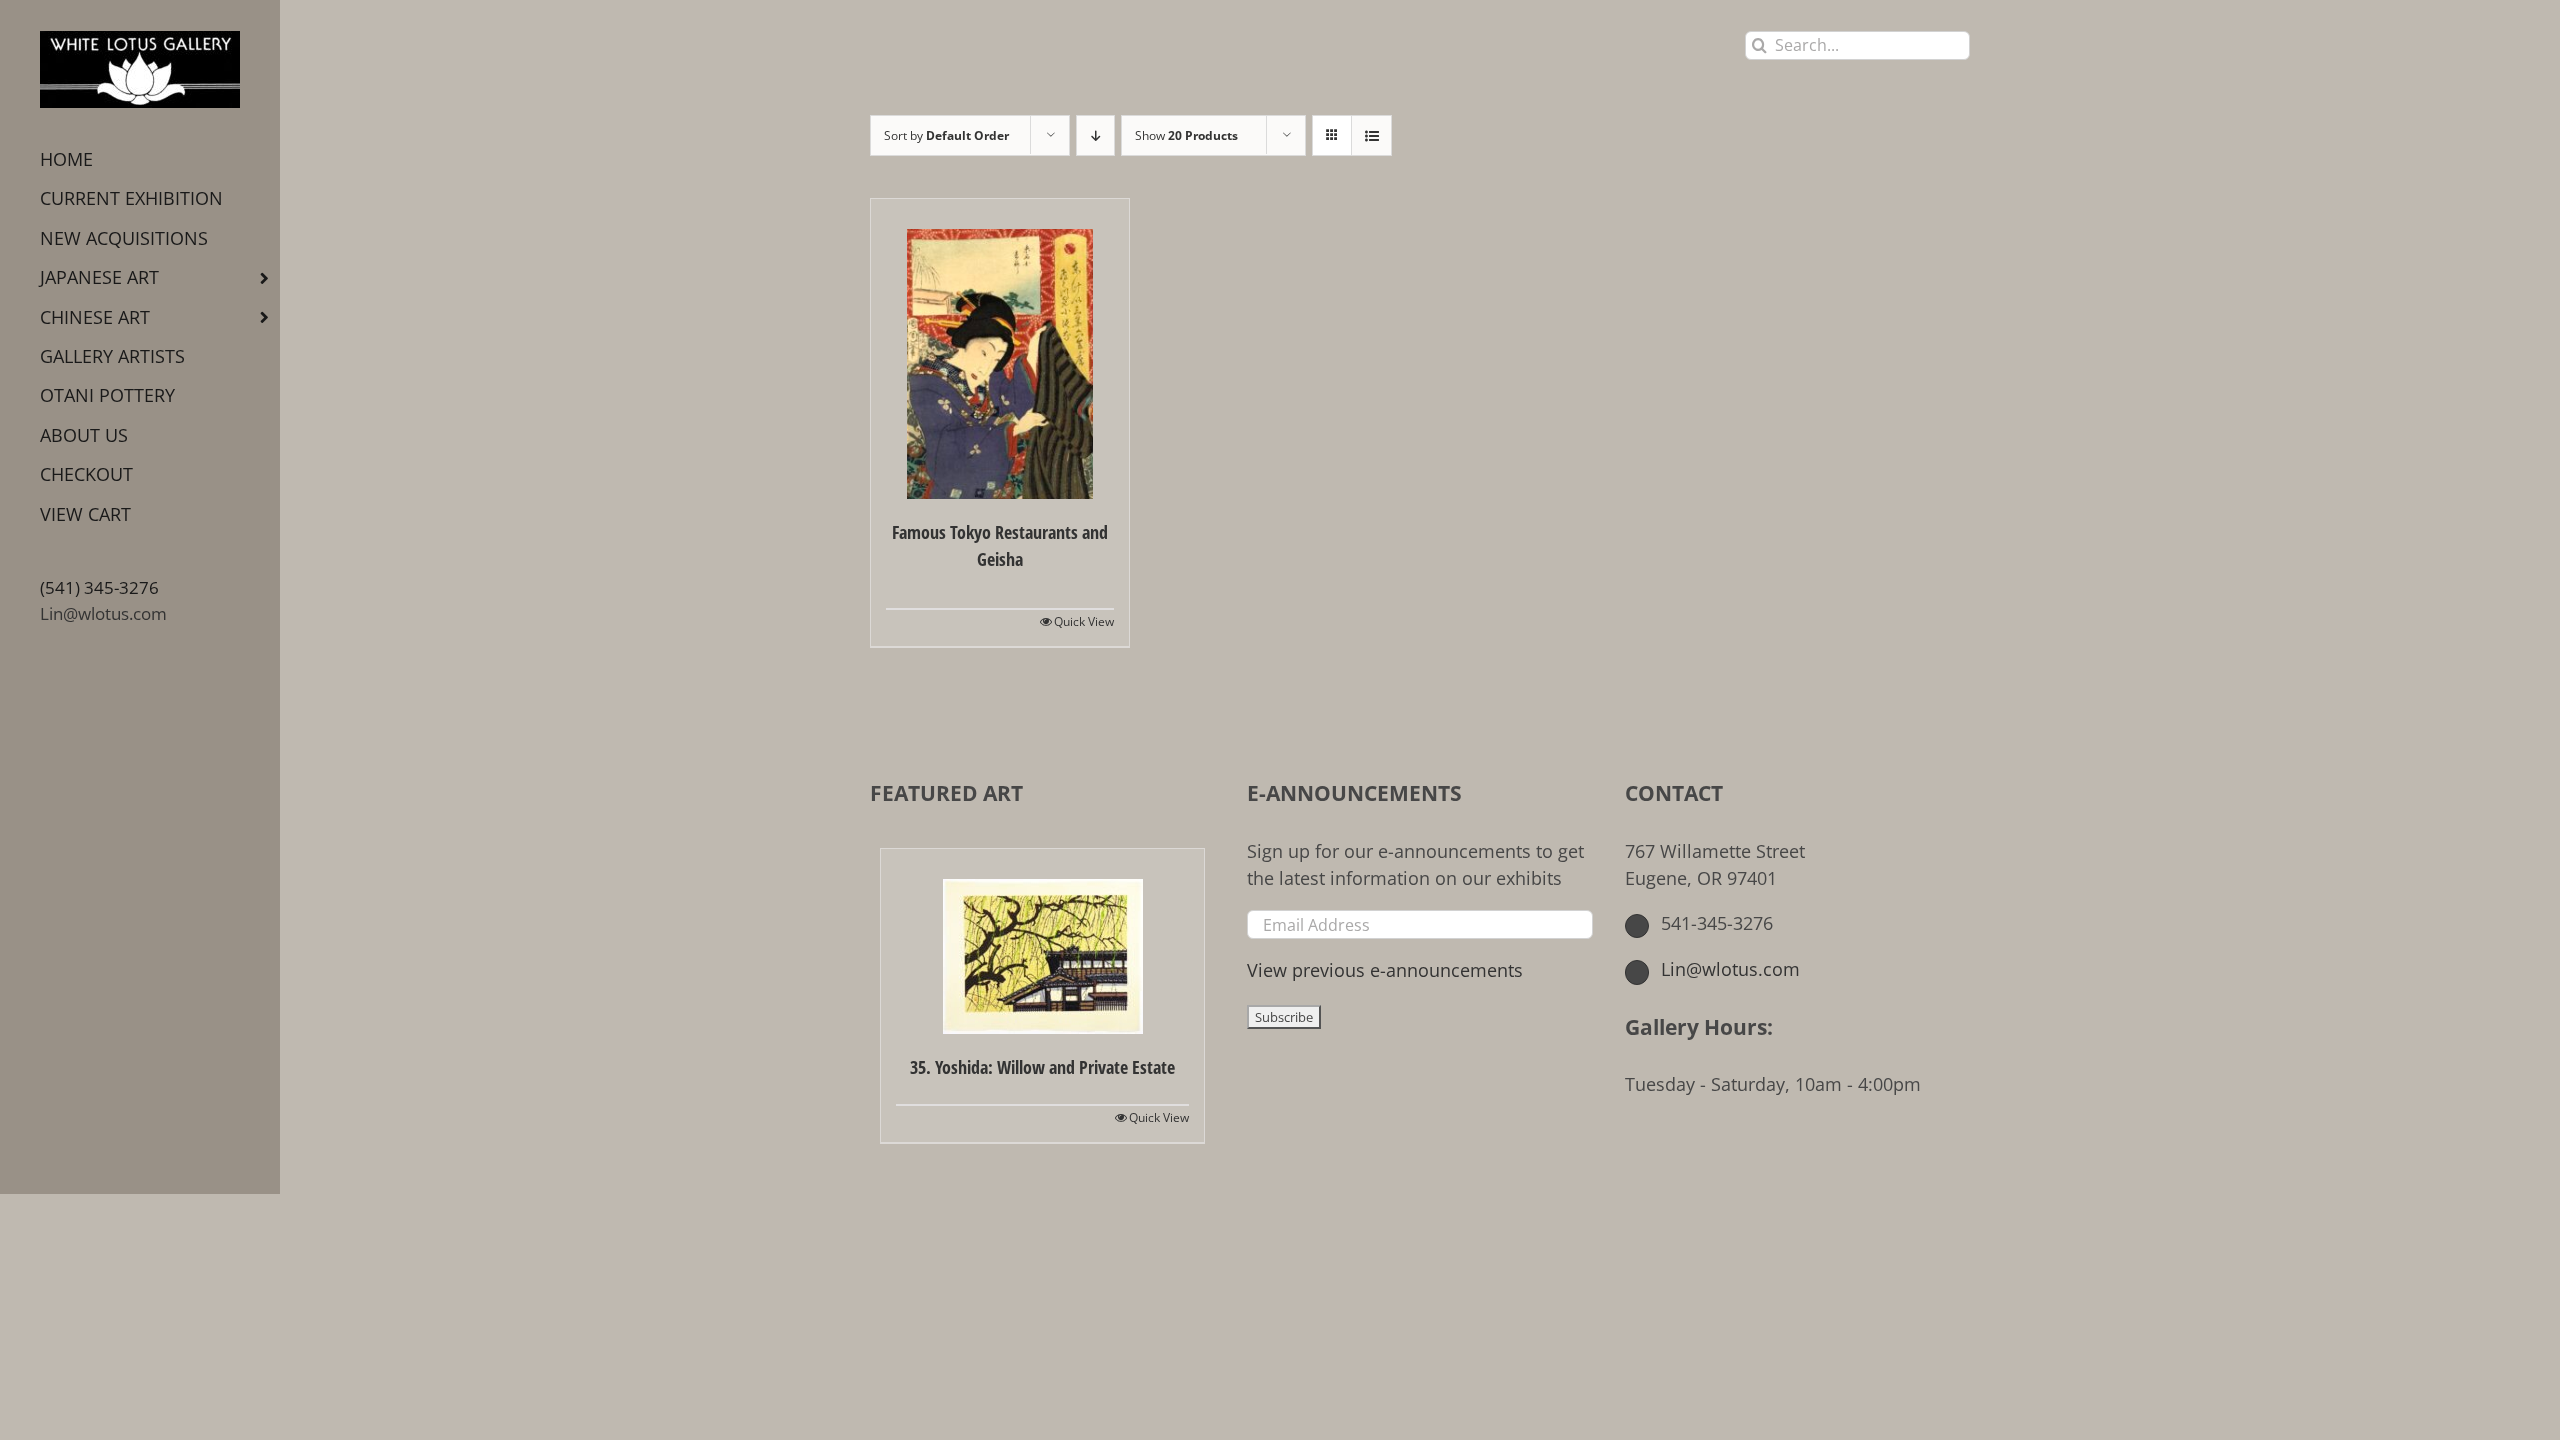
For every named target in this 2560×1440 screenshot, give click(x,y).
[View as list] (1371, 135)
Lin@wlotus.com (103, 613)
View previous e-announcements (1385, 970)
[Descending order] (1095, 135)
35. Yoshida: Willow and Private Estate (1042, 1067)
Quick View (1084, 621)
